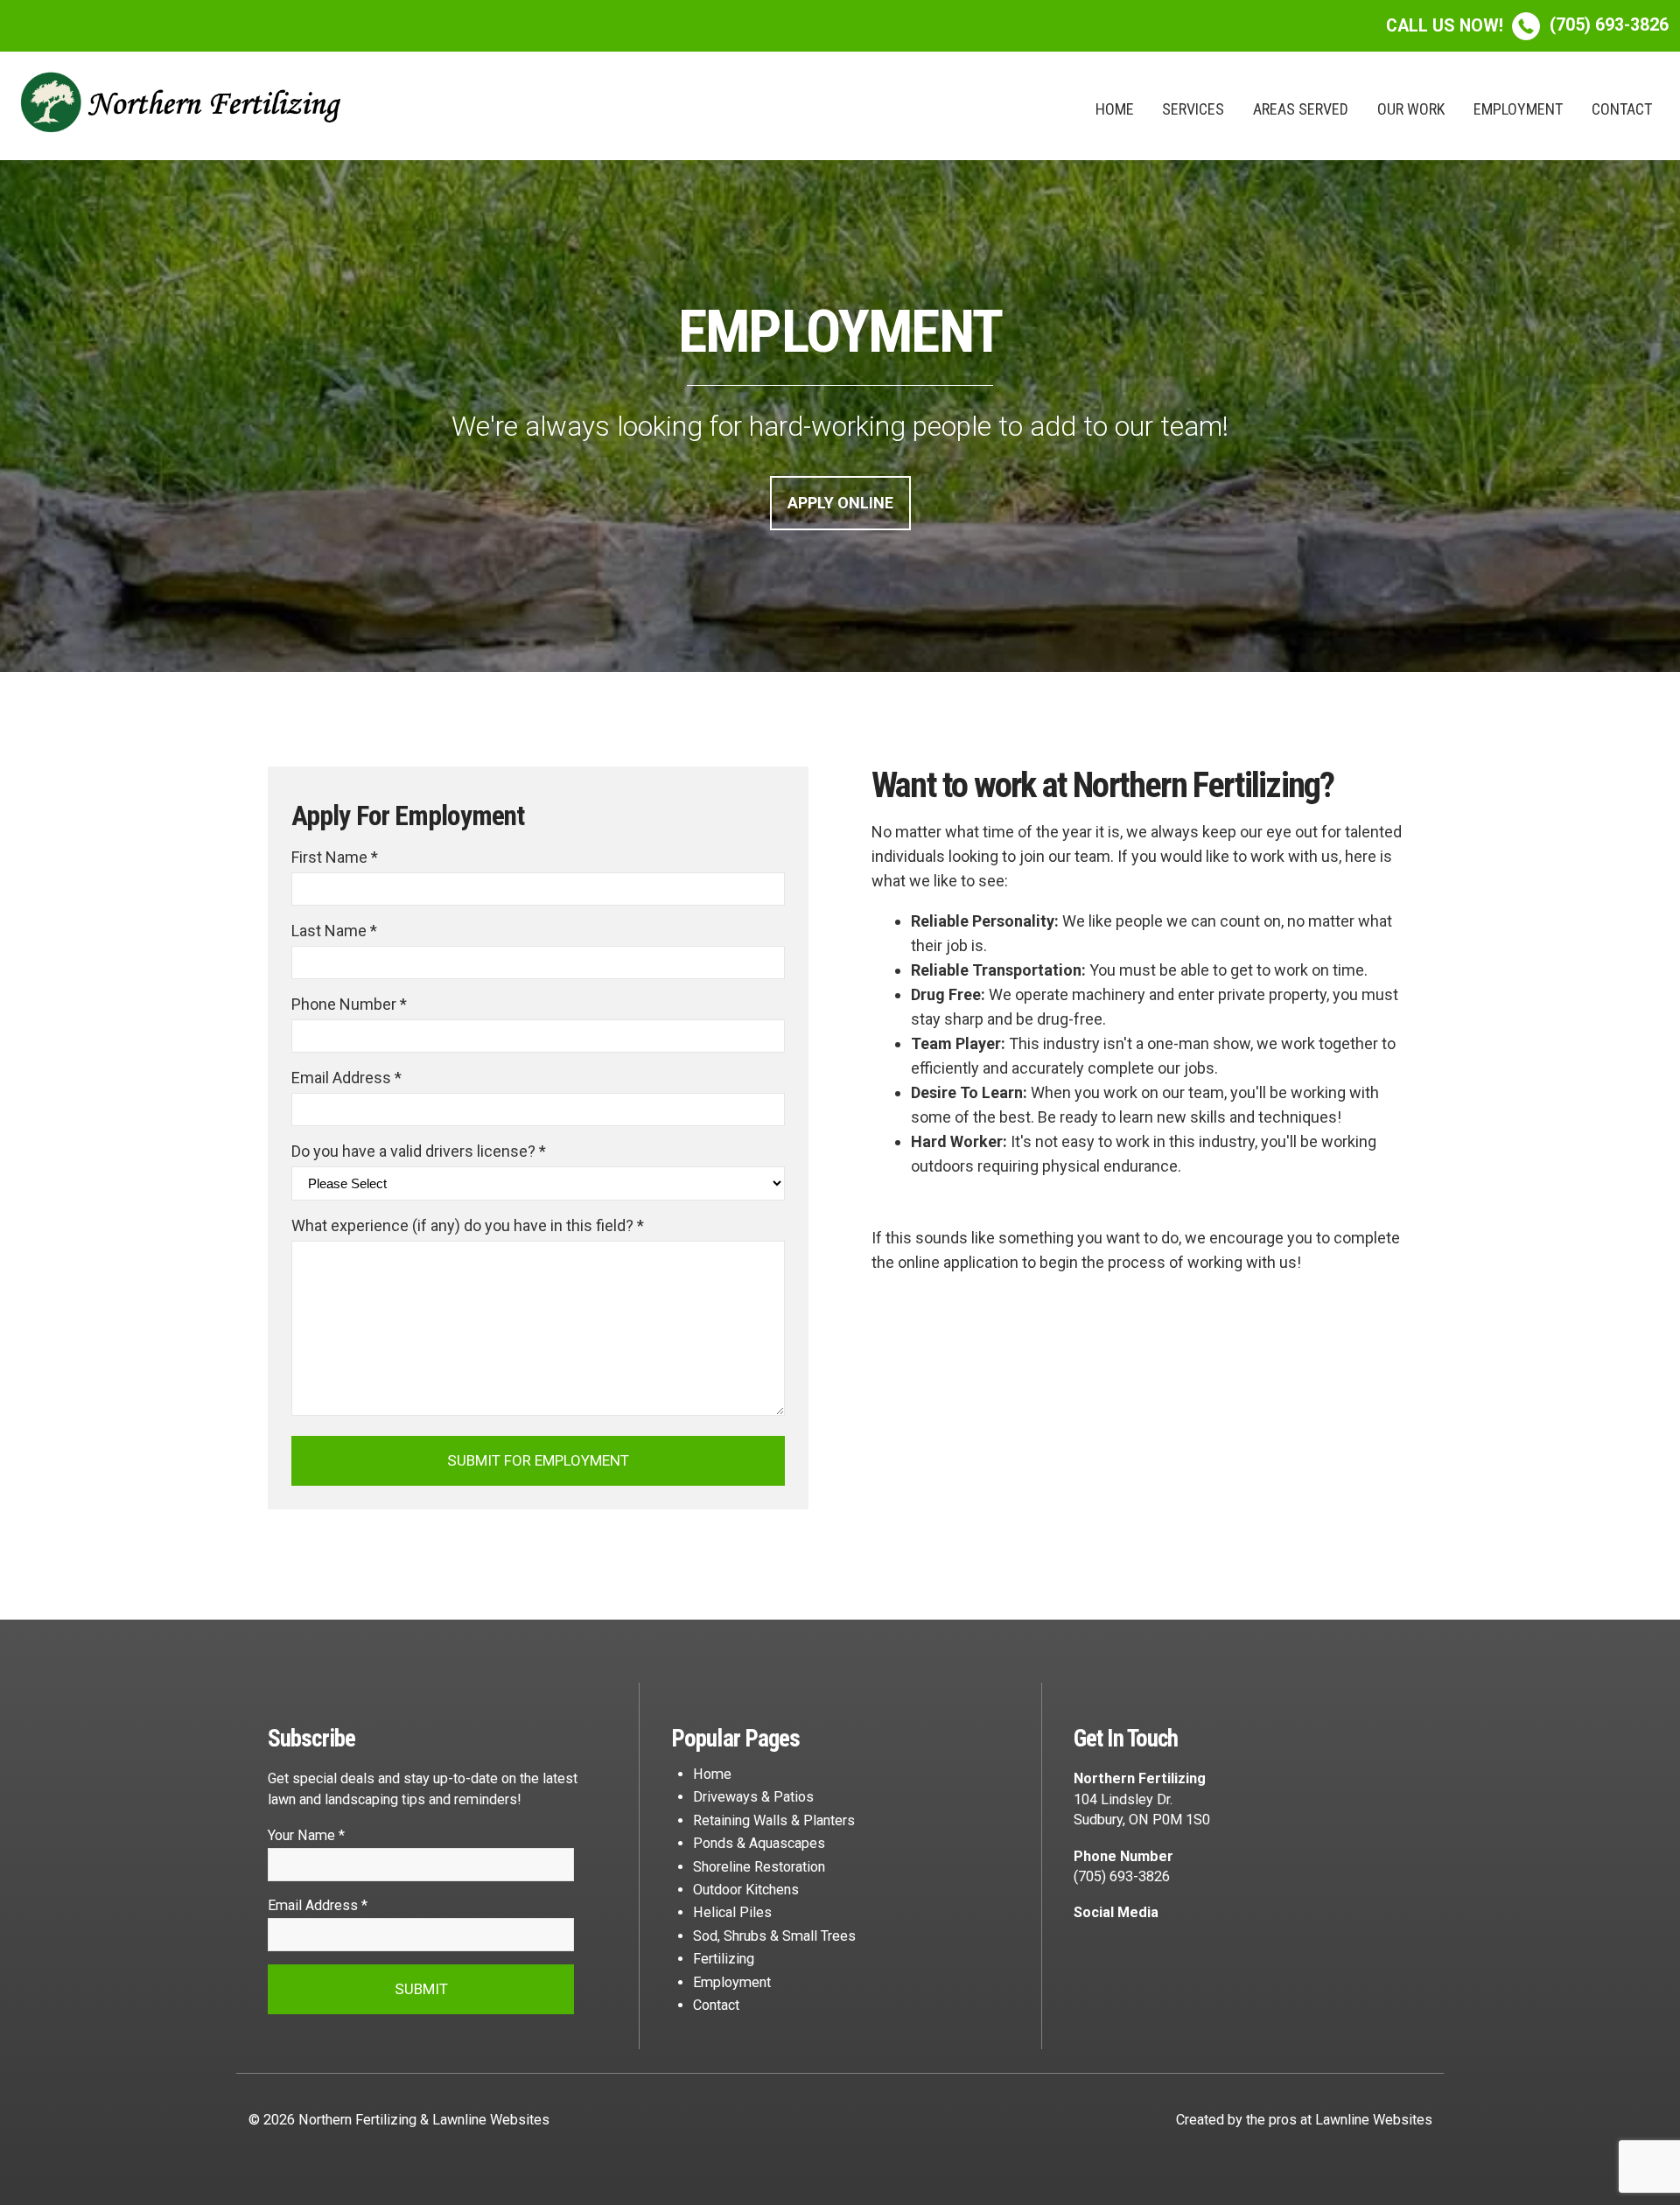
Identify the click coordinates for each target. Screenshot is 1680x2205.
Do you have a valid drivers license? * (419, 1151)
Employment (1518, 109)
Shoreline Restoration (759, 1867)
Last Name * (334, 931)
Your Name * (306, 1835)
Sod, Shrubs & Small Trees (774, 1936)
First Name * (335, 857)
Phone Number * (349, 1004)
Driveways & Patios (753, 1797)
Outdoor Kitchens (746, 1890)
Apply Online (840, 503)
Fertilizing (724, 1959)
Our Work (1411, 109)
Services (1193, 109)
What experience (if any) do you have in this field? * (468, 1225)
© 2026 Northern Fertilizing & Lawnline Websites (399, 2120)
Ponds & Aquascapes (759, 1843)
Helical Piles (732, 1912)
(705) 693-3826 (1527, 25)
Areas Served (1301, 109)
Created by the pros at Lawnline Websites (1304, 2120)
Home (1115, 109)
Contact (1622, 109)
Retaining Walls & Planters (774, 1820)
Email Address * (346, 1078)
